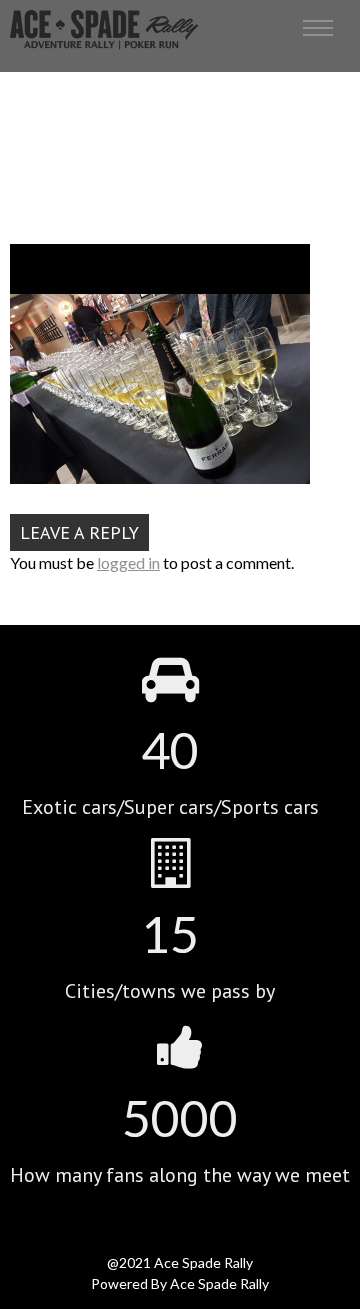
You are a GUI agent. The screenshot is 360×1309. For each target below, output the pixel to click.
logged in (128, 562)
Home (131, 153)
